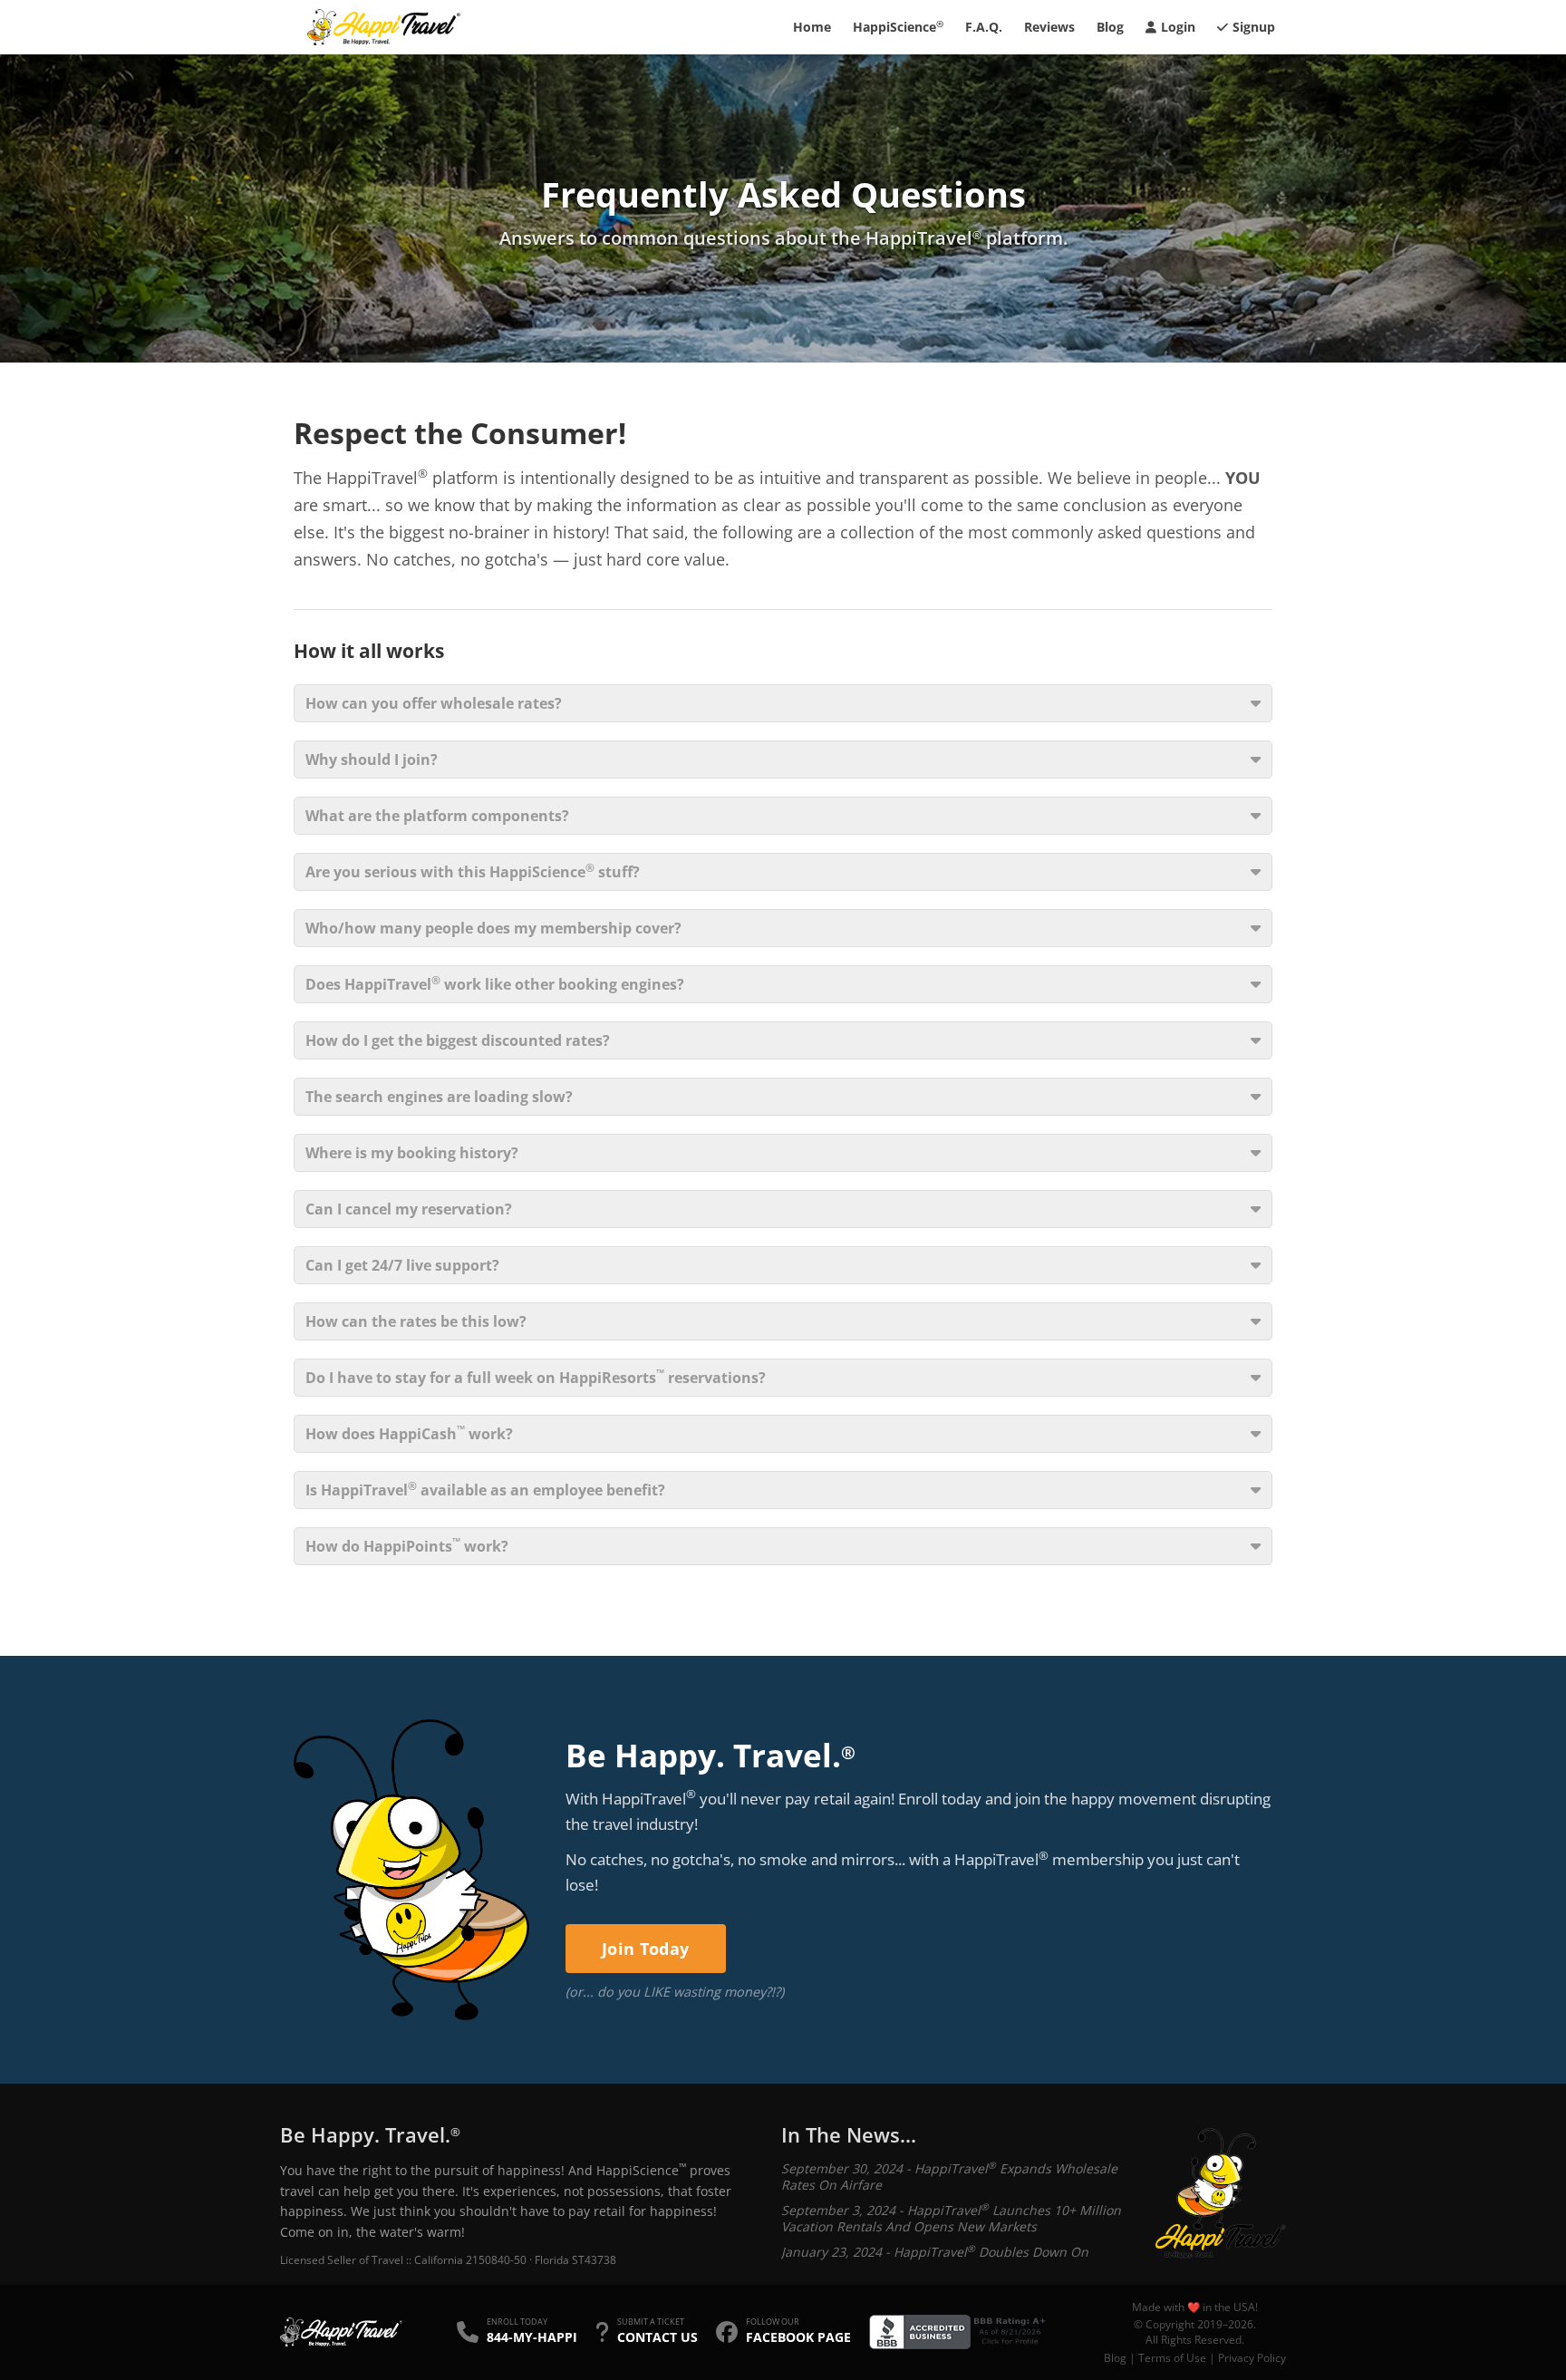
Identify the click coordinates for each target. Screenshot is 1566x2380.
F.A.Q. (984, 27)
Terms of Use (1172, 2358)
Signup (1254, 27)
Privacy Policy (1252, 2358)
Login (1178, 27)
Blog (1110, 27)
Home (812, 27)
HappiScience (898, 26)
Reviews (1049, 27)
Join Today (646, 1949)
